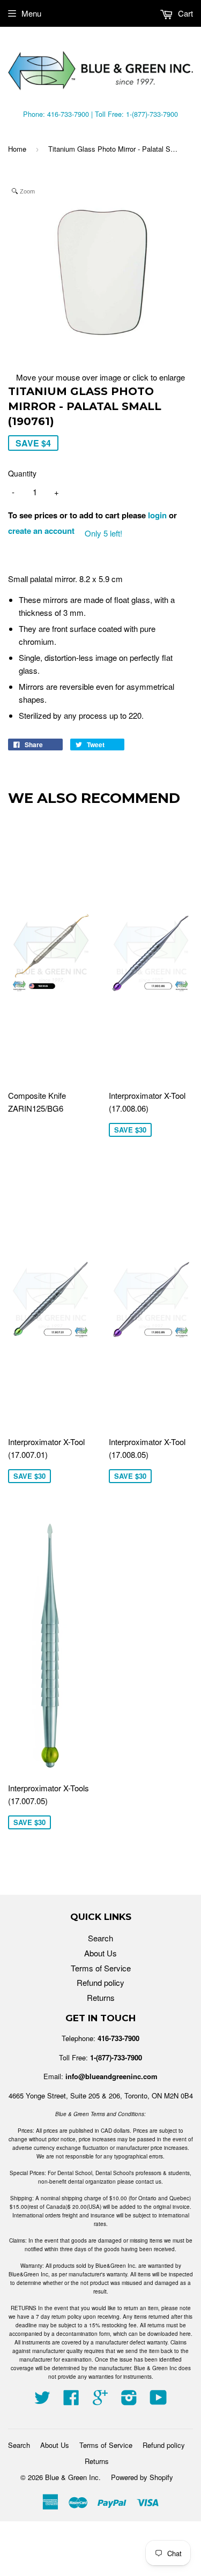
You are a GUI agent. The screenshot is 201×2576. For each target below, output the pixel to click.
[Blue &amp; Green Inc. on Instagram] (129, 2400)
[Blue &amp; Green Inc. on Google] (100, 2400)
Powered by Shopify (142, 2477)
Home (17, 149)
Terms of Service (101, 1968)
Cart (184, 13)
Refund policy (100, 1982)
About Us (100, 1953)
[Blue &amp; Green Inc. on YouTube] (158, 2400)
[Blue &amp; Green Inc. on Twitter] (42, 2400)
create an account (41, 531)
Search (100, 1938)
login (157, 515)
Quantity (22, 473)
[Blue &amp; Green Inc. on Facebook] (71, 2400)
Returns (101, 1997)
